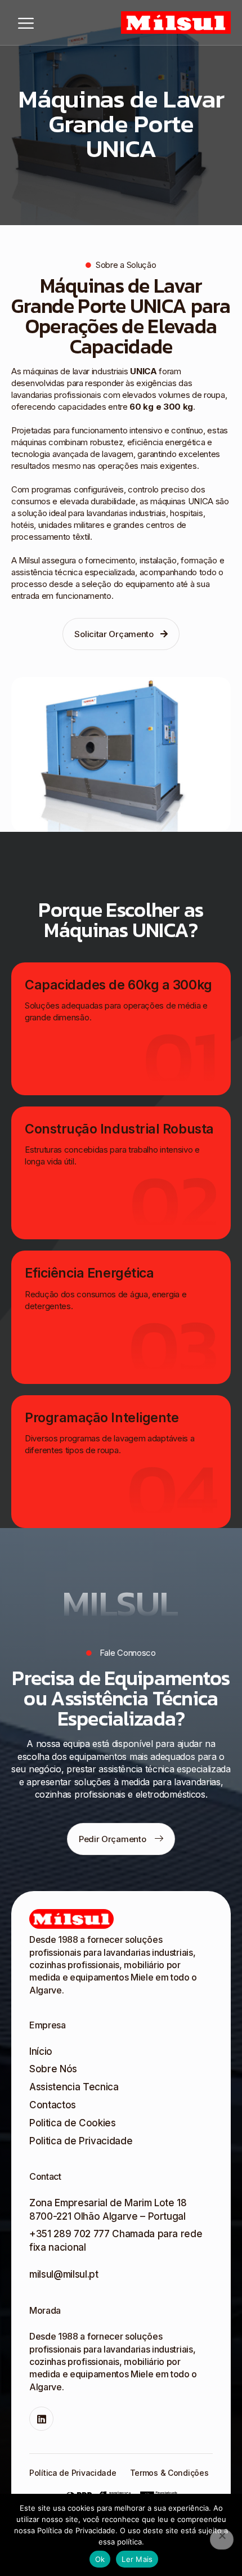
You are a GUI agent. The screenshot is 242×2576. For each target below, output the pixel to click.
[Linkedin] (41, 2419)
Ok (100, 2559)
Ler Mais (137, 2559)
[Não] (222, 2539)
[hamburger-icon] (26, 23)
